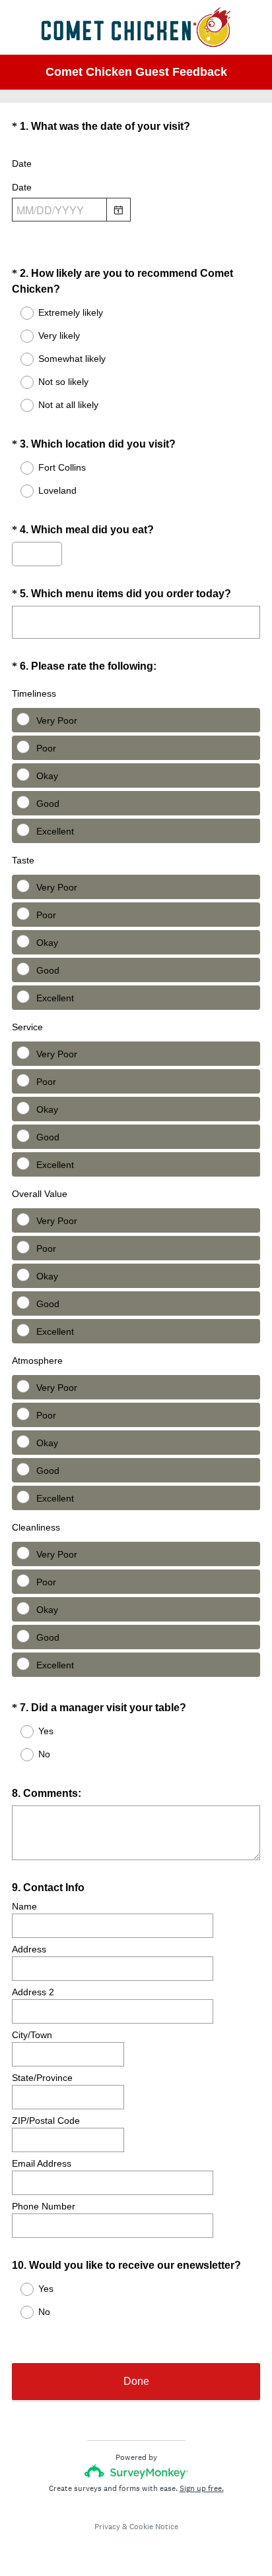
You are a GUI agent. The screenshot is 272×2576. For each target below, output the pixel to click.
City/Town (32, 2035)
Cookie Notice (154, 2527)
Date (22, 163)
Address (29, 1949)
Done (136, 2381)
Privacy (107, 2527)
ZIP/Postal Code (46, 2121)
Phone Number (44, 2206)
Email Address (42, 2163)
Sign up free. (202, 2488)
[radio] (18, 313)
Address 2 (33, 1992)
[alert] (136, 233)
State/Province (42, 2078)
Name (24, 1906)
